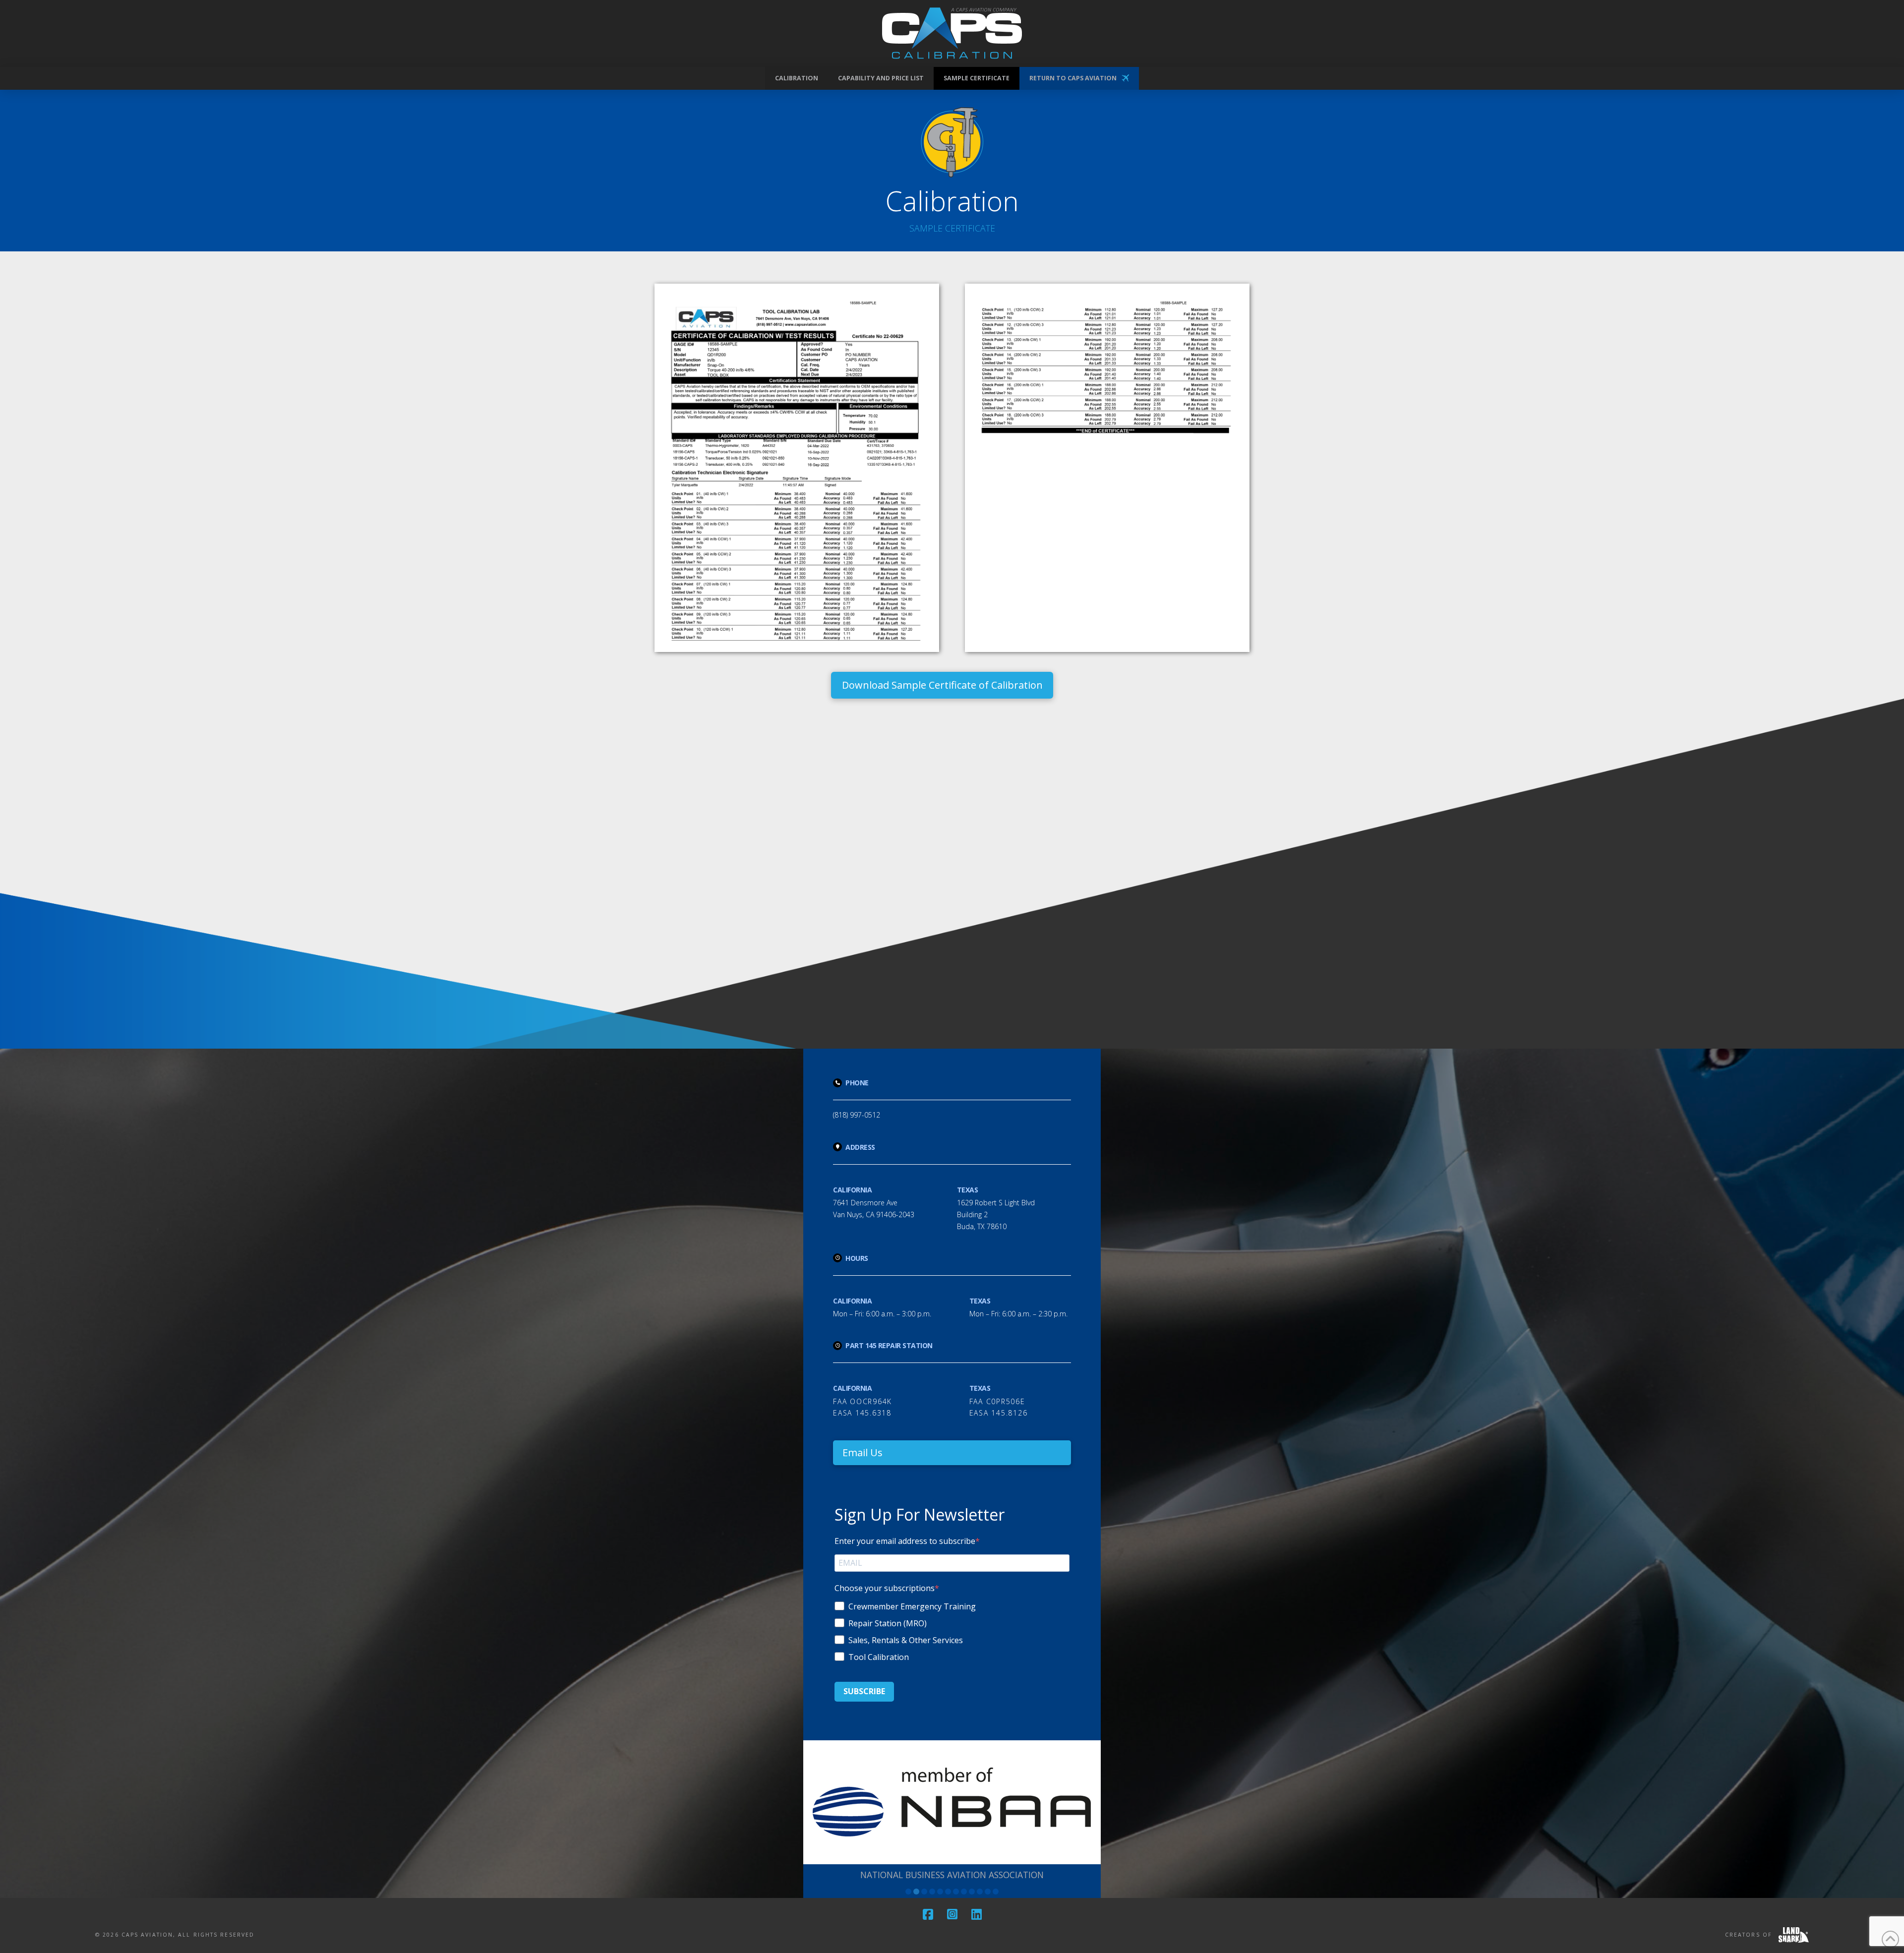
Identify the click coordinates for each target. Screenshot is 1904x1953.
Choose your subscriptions (885, 1588)
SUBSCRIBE (864, 1691)
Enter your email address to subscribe (905, 1541)
